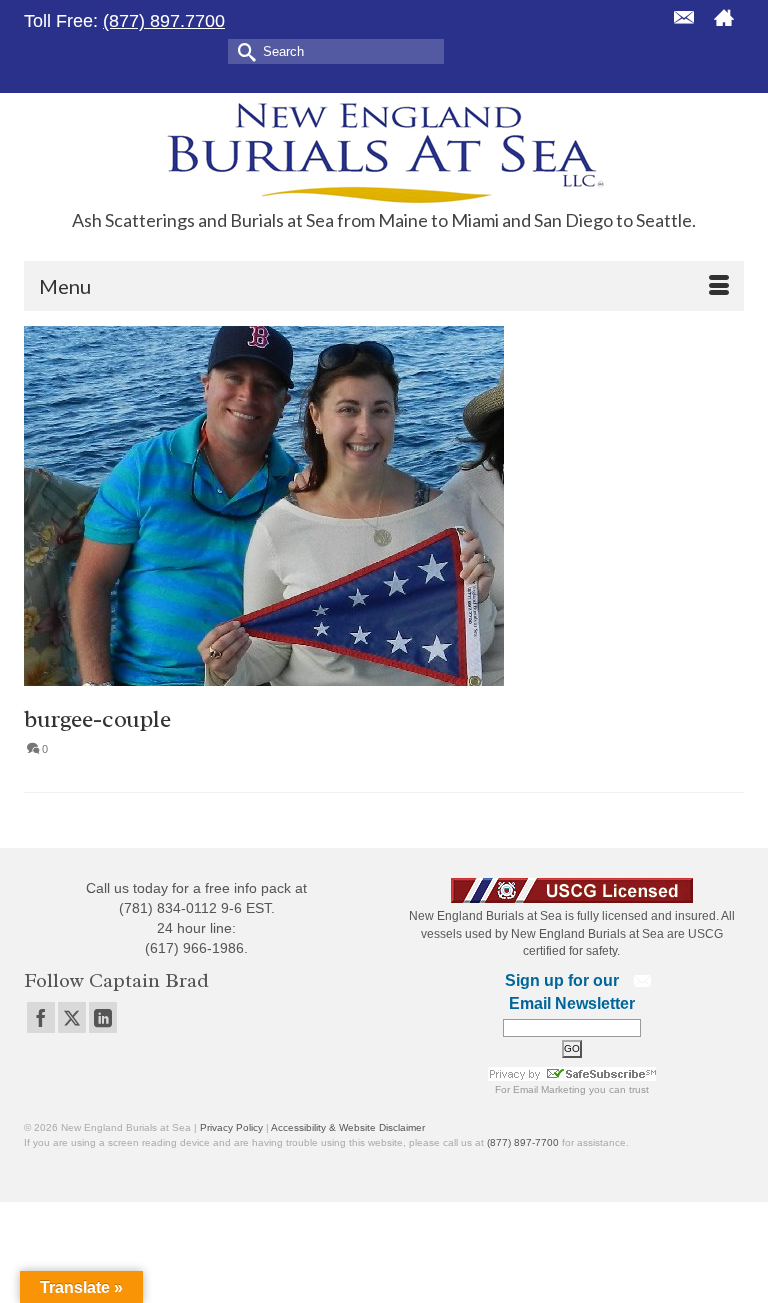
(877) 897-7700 (523, 1142)
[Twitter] (72, 1017)
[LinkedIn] (103, 1017)
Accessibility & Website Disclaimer (348, 1127)
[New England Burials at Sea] (384, 151)
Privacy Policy (231, 1127)
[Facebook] (41, 1017)
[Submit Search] (243, 50)
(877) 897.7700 (164, 21)
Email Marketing (549, 1089)
